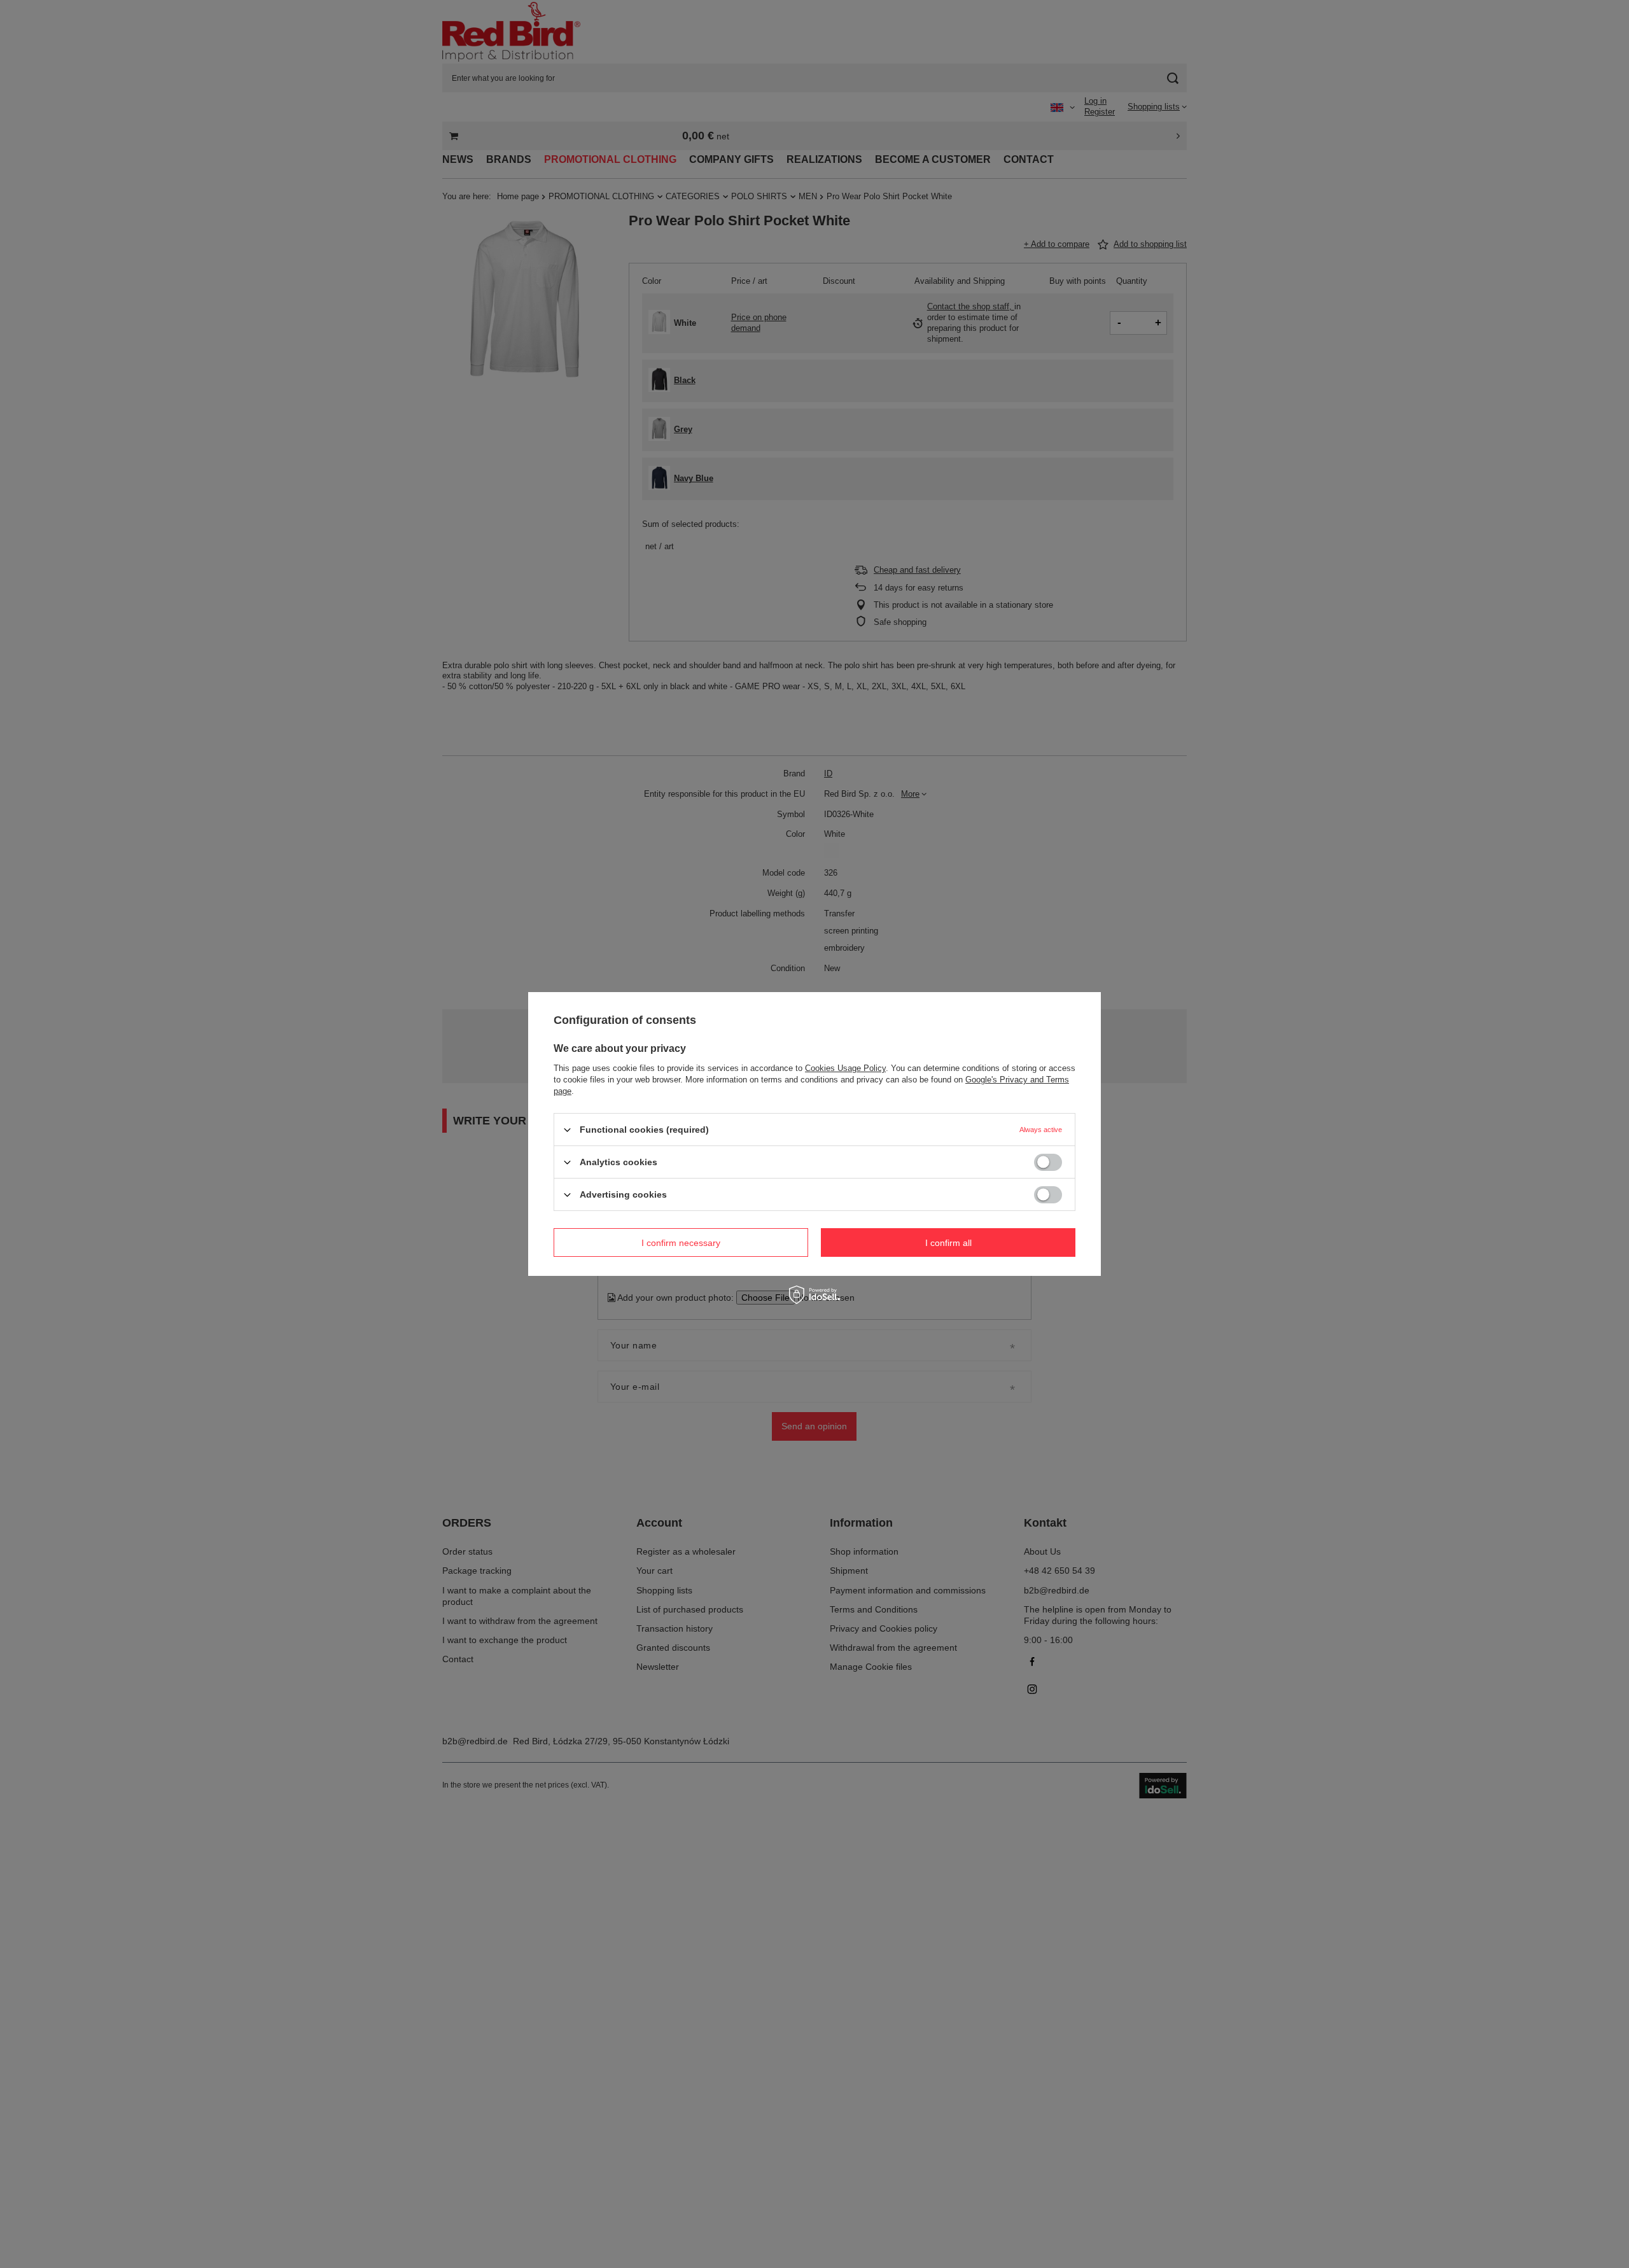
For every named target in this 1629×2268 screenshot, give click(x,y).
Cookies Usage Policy (845, 1068)
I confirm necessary (681, 1242)
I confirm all (948, 1242)
